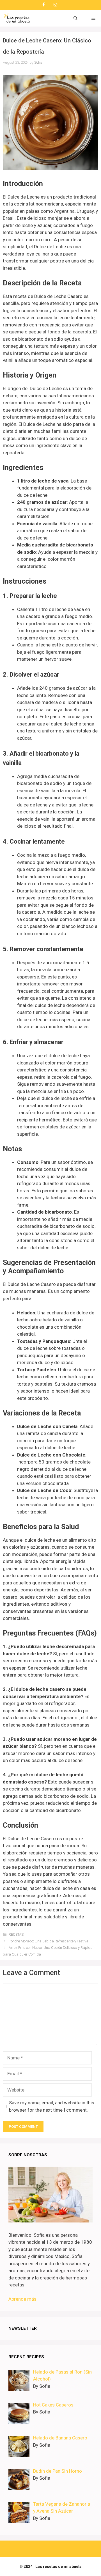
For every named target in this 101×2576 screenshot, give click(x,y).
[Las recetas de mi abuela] (17, 18)
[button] (75, 18)
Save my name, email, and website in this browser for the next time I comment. (52, 2106)
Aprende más (22, 2299)
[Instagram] (55, 5)
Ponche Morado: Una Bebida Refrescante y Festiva (49, 1941)
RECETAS (16, 1934)
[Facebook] (43, 5)
